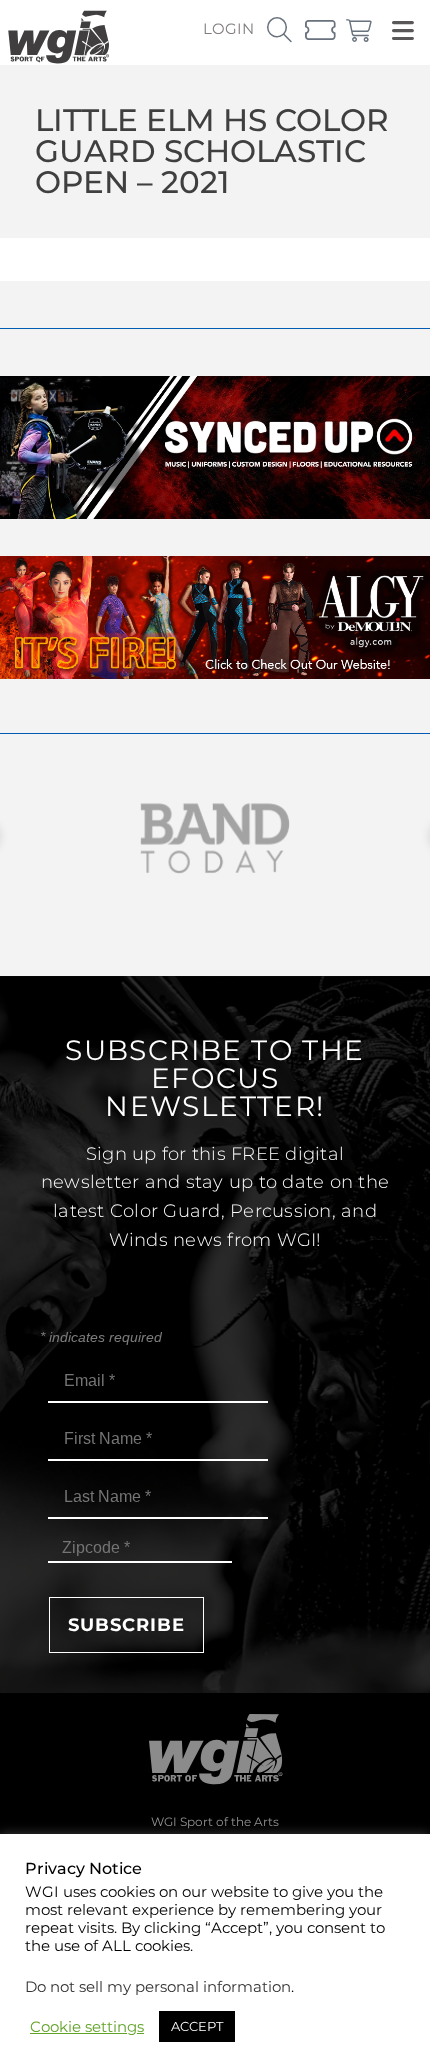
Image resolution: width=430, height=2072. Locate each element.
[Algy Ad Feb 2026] (215, 673)
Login (228, 28)
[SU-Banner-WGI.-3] (215, 513)
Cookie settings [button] (87, 2027)
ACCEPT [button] (197, 2026)
